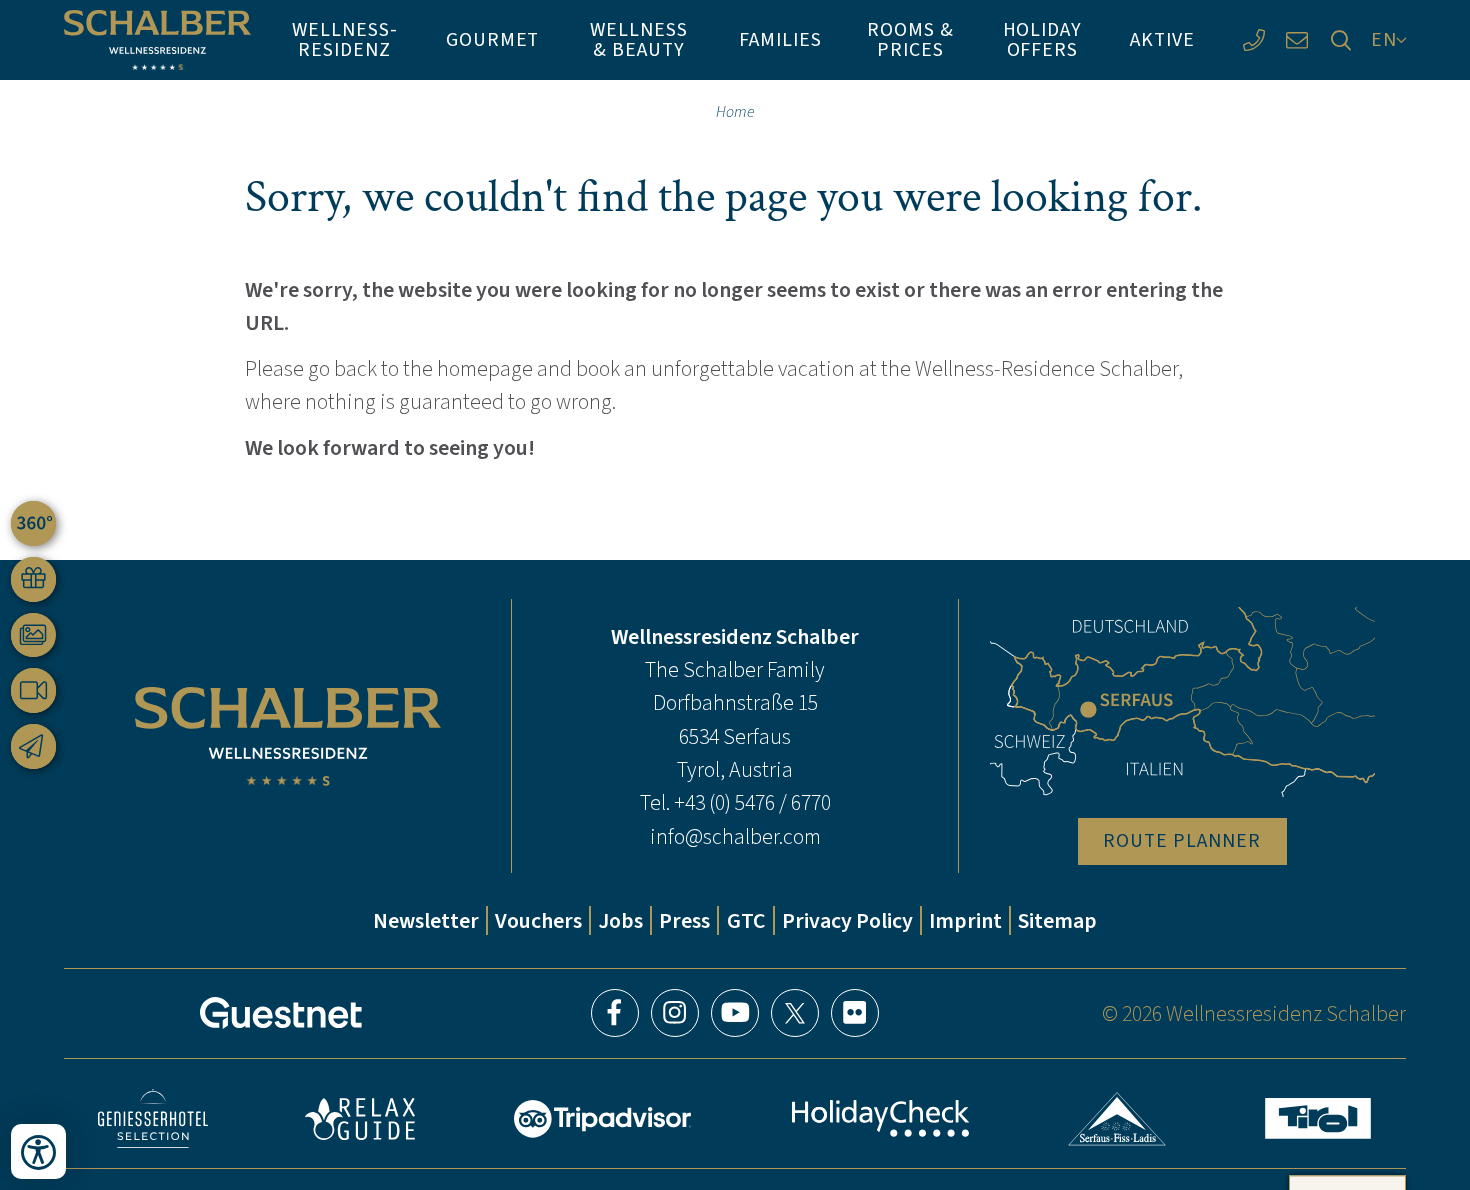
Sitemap (1057, 920)
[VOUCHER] (33, 579)
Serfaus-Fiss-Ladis (1117, 1119)
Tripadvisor (603, 1119)
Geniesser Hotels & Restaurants (153, 1118)
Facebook (615, 1013)
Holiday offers (1043, 39)
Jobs (620, 920)
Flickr (855, 1013)
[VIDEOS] (33, 690)
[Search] (1340, 39)
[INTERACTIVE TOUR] (33, 523)
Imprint (965, 920)
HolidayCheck (880, 1118)
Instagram (675, 1013)
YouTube (735, 1013)
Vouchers (538, 920)
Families (780, 39)
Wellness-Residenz (345, 39)
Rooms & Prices (910, 39)
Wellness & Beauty (639, 39)
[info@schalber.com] (1297, 39)
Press (684, 920)
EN (1384, 39)
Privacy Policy (847, 920)
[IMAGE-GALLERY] (33, 635)
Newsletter (426, 920)
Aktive (1162, 39)
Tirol (1318, 1118)
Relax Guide (360, 1119)
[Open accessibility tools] (38, 1151)
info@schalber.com (735, 836)
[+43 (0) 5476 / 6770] (1253, 39)
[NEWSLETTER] (33, 746)
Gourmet (493, 39)
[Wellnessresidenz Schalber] (157, 40)
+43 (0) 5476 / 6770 (752, 802)
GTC (746, 920)
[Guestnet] (281, 1013)
